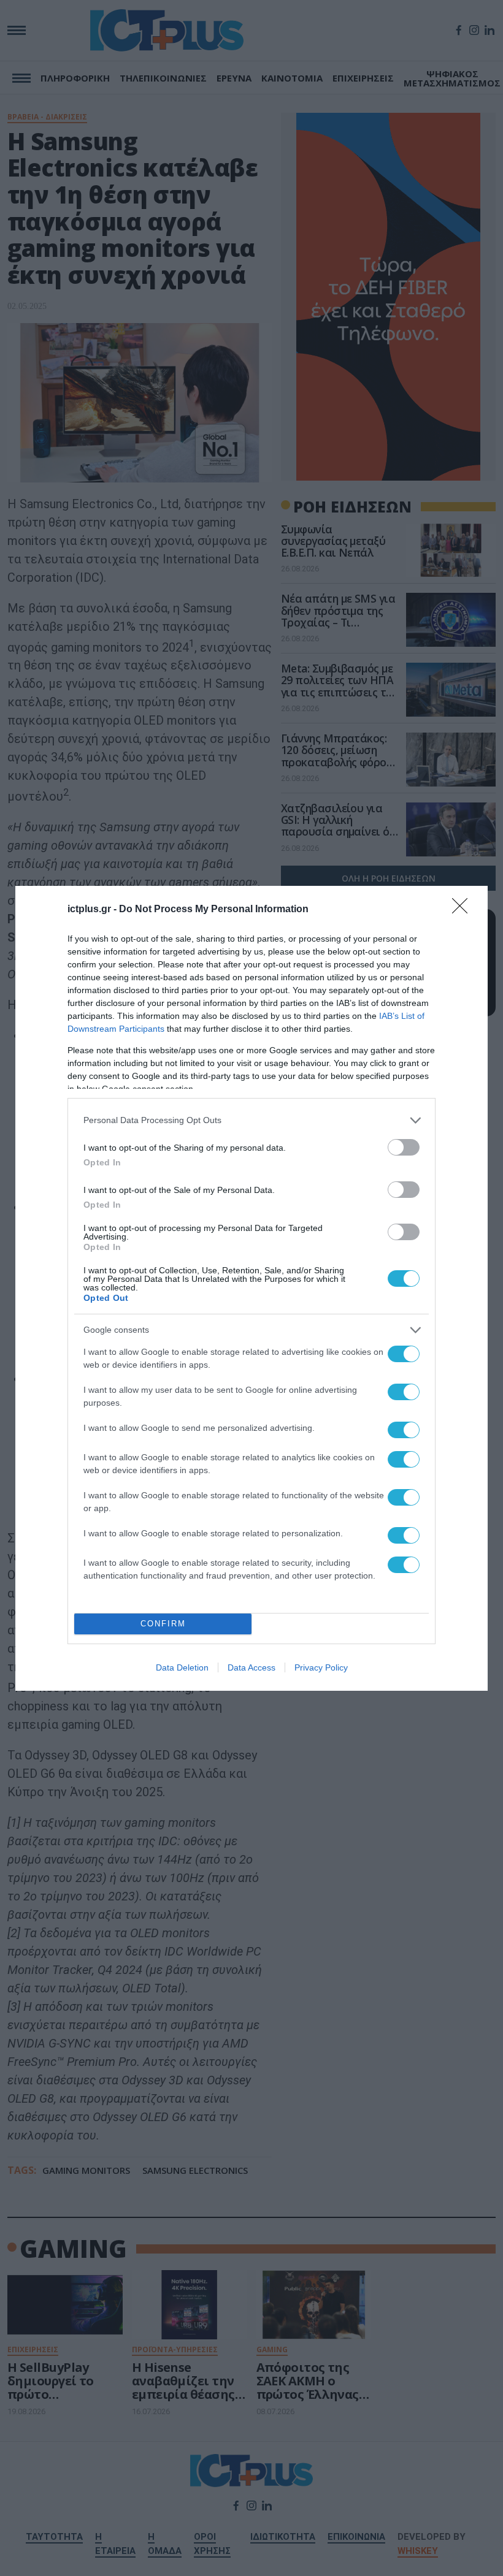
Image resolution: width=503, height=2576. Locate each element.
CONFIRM (163, 1624)
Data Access (251, 1667)
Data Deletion (182, 1667)
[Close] (464, 910)
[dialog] (251, 1288)
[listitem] (251, 1120)
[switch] (404, 1147)
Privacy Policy (321, 1667)
